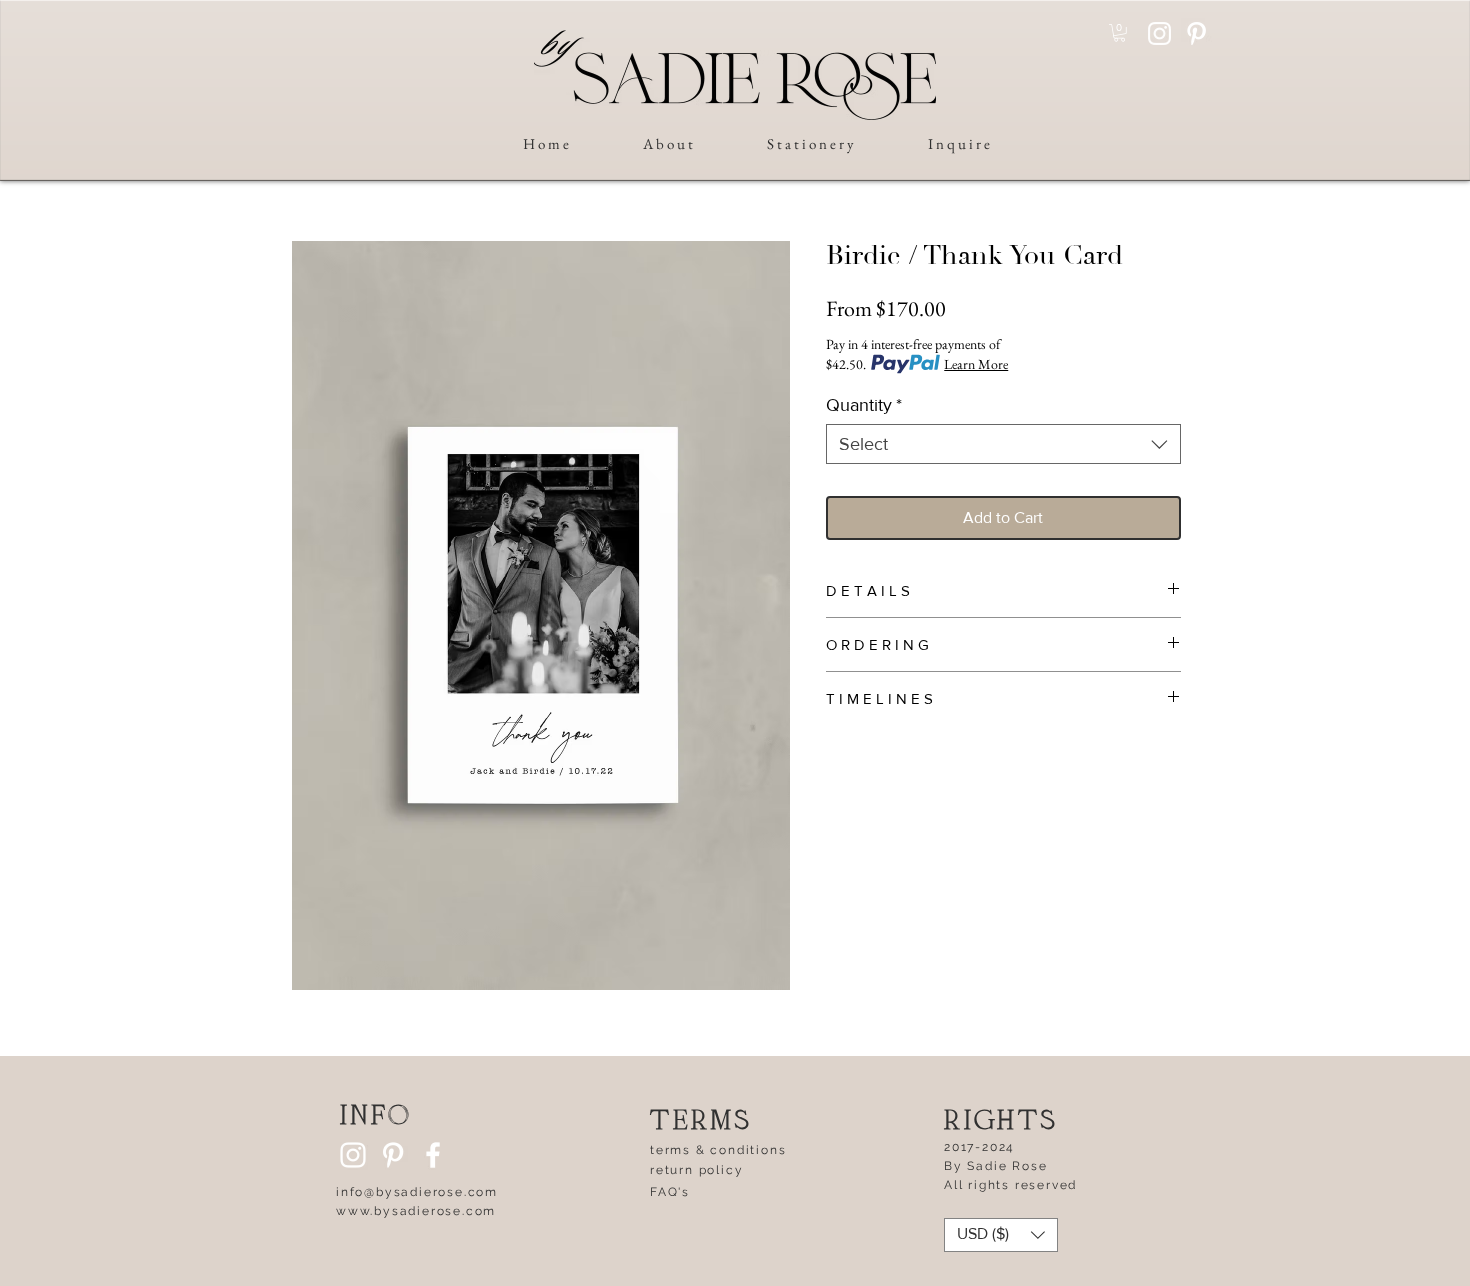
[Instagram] (1159, 33)
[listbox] (1001, 1235)
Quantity (864, 405)
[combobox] (1003, 444)
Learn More (976, 364)
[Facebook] (433, 1155)
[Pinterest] (1196, 33)
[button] (1119, 33)
